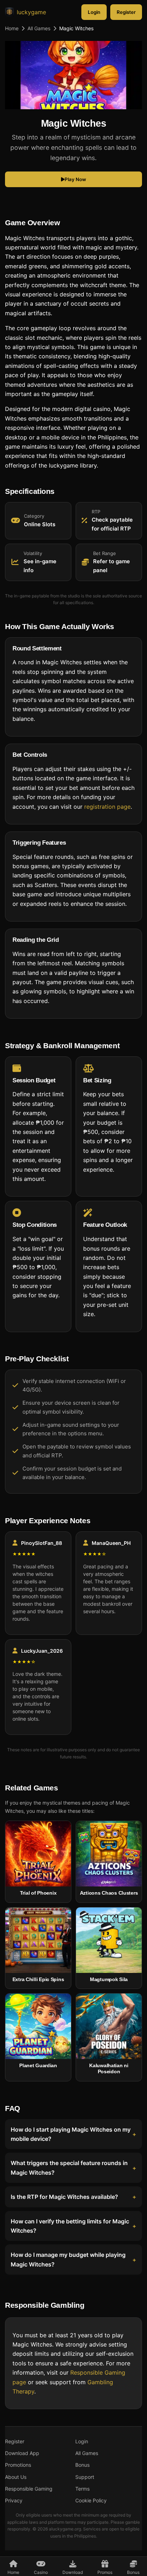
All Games (39, 28)
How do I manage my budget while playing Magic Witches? (68, 2259)
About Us (16, 2477)
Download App (22, 2453)
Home (12, 28)
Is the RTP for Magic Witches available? (64, 2197)
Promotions (18, 2465)
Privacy (14, 2500)
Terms (82, 2489)
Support (85, 2477)
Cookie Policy (91, 2500)
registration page (107, 806)
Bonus (82, 2465)
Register (126, 12)
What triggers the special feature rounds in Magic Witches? (69, 2168)
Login (94, 12)
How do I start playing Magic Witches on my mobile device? (71, 2134)
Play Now (75, 179)
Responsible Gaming (29, 2489)
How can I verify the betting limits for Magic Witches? (70, 2226)
